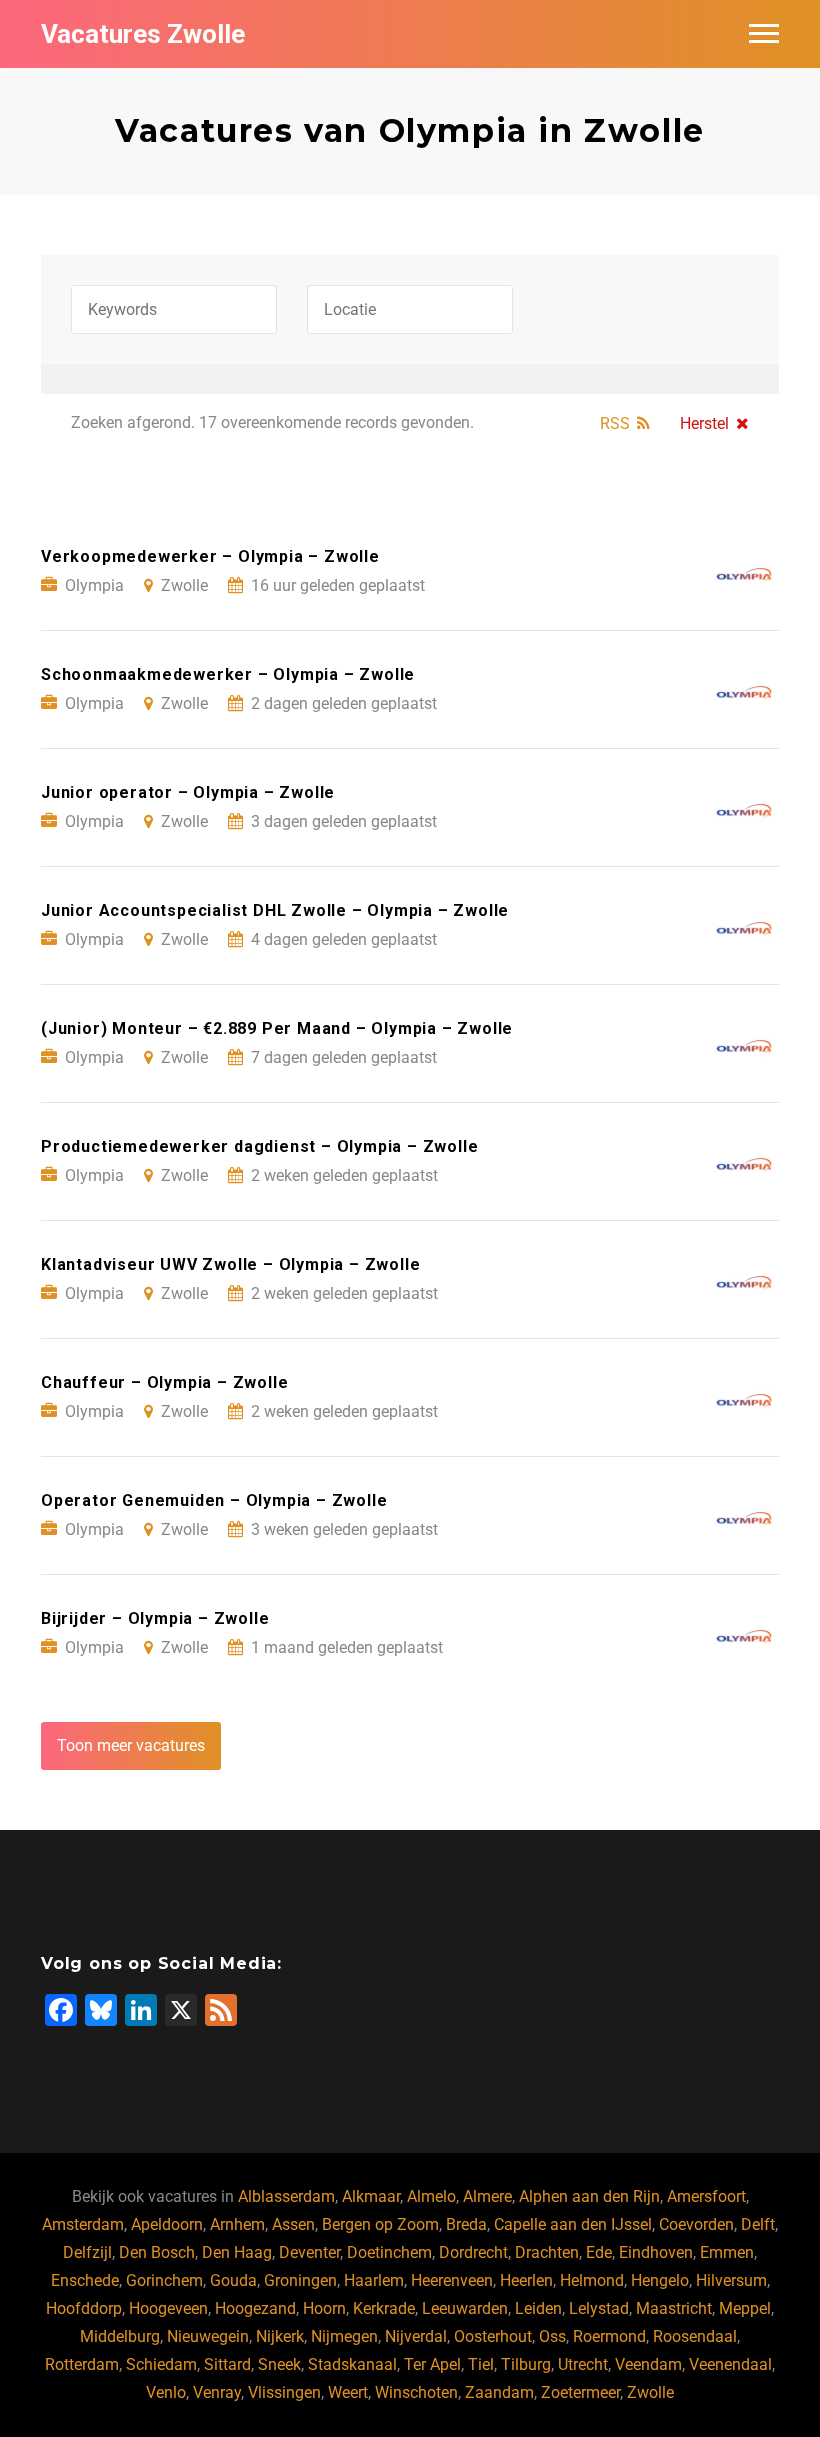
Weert (348, 2392)
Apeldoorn (167, 2224)
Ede (599, 2252)
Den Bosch (157, 2252)
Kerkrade (384, 2308)
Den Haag (237, 2252)
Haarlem (374, 2280)
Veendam (648, 2364)
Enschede (85, 2280)
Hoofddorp (84, 2308)
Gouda (233, 2280)
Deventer (309, 2252)
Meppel (745, 2308)
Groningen (300, 2280)
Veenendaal (730, 2364)
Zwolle (650, 2392)
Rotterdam (82, 2364)
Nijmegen (344, 2336)
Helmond (592, 2280)
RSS (615, 423)
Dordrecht (473, 2252)
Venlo (166, 2392)
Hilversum (731, 2280)
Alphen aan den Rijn (589, 2196)
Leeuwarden (465, 2308)
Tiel (481, 2364)
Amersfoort (706, 2196)
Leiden (538, 2308)
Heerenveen (452, 2280)
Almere (487, 2196)
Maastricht (674, 2308)
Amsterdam (83, 2224)
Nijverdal (416, 2336)
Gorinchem (164, 2280)
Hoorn (324, 2308)
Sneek (279, 2364)
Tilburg (526, 2364)
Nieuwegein (208, 2336)
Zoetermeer (580, 2392)
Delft (758, 2224)
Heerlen (526, 2280)
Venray (217, 2392)
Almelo (431, 2196)
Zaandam (499, 2392)
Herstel (704, 423)
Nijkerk (280, 2336)
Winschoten (416, 2392)
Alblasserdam (286, 2196)
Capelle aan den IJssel (573, 2224)
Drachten (547, 2252)
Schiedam (161, 2364)
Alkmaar (371, 2196)
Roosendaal (695, 2336)
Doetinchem (389, 2252)
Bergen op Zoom (380, 2224)
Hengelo (660, 2280)
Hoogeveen (168, 2308)
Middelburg (120, 2336)
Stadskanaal (352, 2364)
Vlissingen (284, 2392)
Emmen (727, 2252)
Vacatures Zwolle (143, 34)
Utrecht (583, 2364)
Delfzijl (87, 2252)
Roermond (609, 2336)
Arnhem (237, 2224)
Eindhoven (656, 2252)
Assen (293, 2224)
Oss (552, 2336)
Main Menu (764, 34)
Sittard (227, 2364)
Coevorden (696, 2224)
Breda (466, 2224)
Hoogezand (255, 2308)
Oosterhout (493, 2336)
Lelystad (599, 2308)
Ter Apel (432, 2364)
